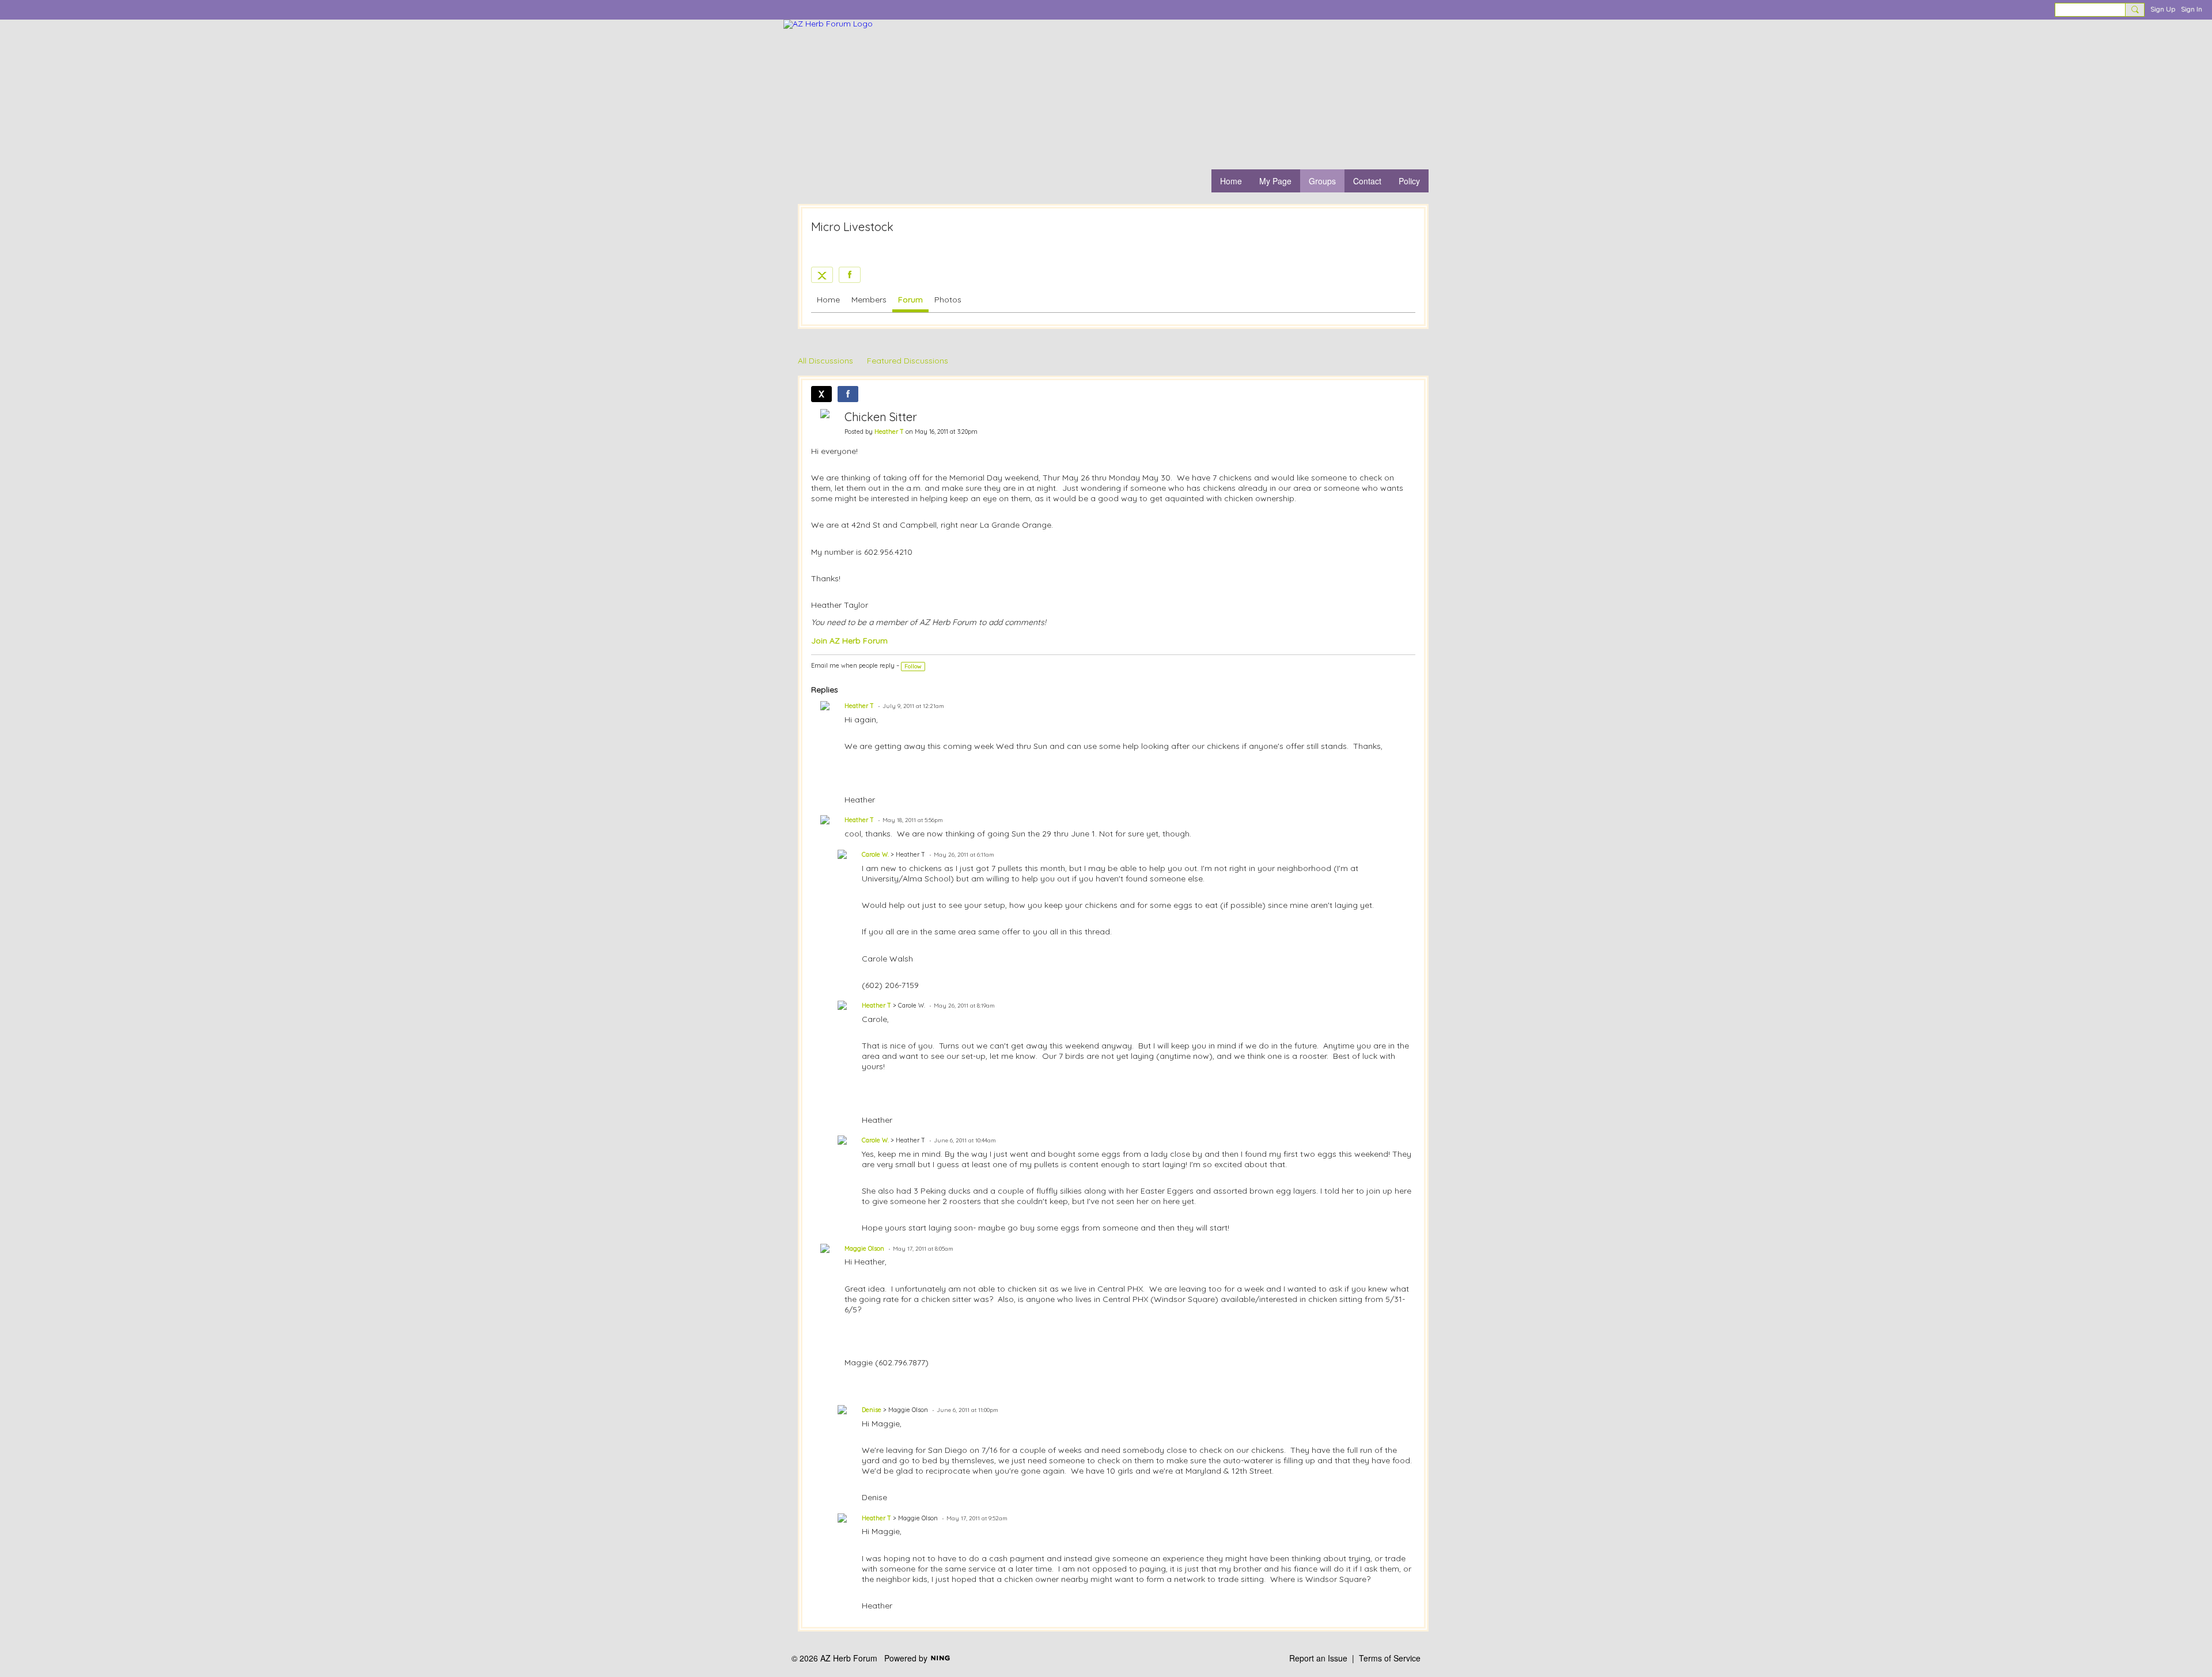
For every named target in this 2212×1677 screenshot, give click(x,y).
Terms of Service (1390, 1658)
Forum (910, 300)
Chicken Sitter (881, 417)
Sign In (2192, 9)
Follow (913, 666)
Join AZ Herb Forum (849, 641)
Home (828, 300)
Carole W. (875, 854)
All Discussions (825, 361)
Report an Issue (1318, 1658)
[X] (822, 275)
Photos (948, 300)
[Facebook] (850, 275)
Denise (872, 1410)
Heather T (889, 431)
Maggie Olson (864, 1248)
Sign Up (2163, 9)
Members (869, 300)
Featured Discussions (908, 361)
